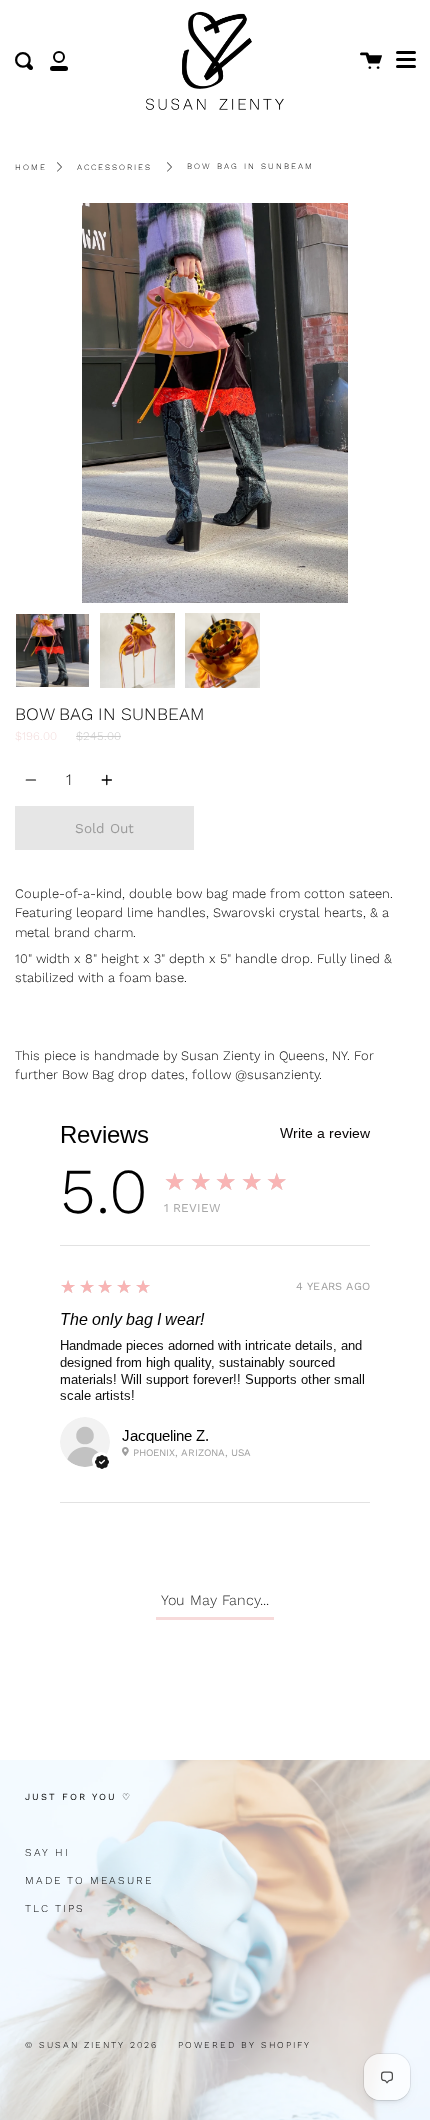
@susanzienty (277, 1074)
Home (31, 167)
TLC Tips (55, 1908)
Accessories (114, 167)
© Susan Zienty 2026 (91, 2045)
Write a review (325, 1133)
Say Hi (47, 1852)
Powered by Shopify (244, 2045)
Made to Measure (89, 1880)
